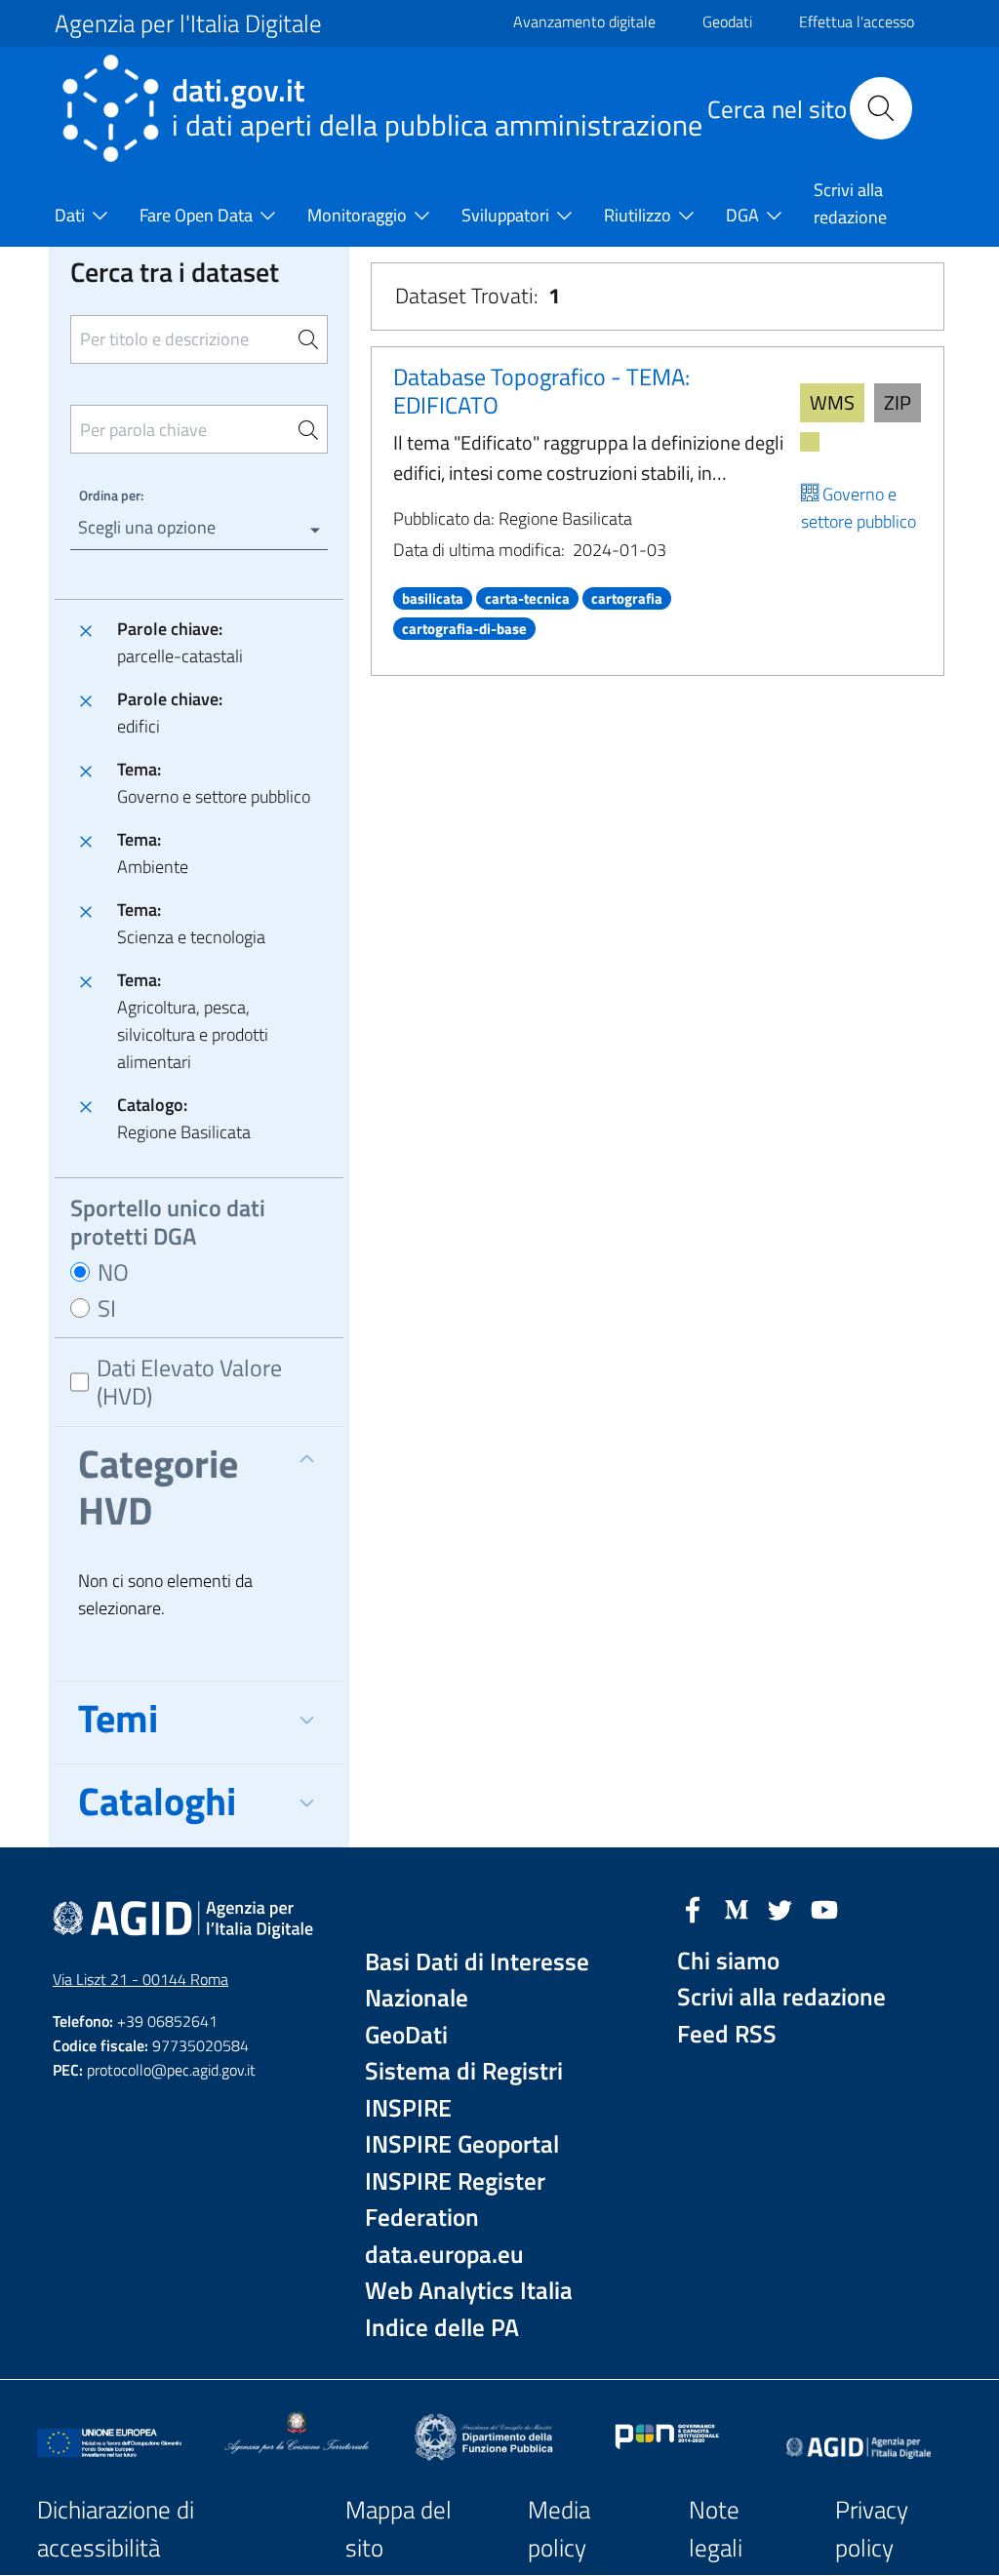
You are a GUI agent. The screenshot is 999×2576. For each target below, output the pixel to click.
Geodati (727, 21)
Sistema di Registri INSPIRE (464, 2090)
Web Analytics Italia (469, 2291)
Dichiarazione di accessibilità (116, 2529)
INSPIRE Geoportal (462, 2144)
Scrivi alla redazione (781, 1997)
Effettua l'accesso (857, 21)
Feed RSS (727, 2034)
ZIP (898, 402)
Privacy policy (872, 2529)
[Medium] (737, 1908)
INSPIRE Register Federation (455, 2200)
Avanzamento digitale (584, 21)
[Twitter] (780, 1908)
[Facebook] (693, 1908)
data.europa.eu (444, 2255)
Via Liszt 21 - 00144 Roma (140, 1979)
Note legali (716, 2529)
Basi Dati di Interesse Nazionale (477, 1981)
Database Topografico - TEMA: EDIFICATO (541, 391)
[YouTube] (824, 1908)
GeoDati (406, 2035)
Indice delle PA (442, 2328)
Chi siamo (728, 1961)
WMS (832, 402)
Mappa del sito (399, 2529)
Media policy (559, 2529)
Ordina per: (111, 495)
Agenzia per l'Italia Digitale (188, 23)
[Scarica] (810, 442)
